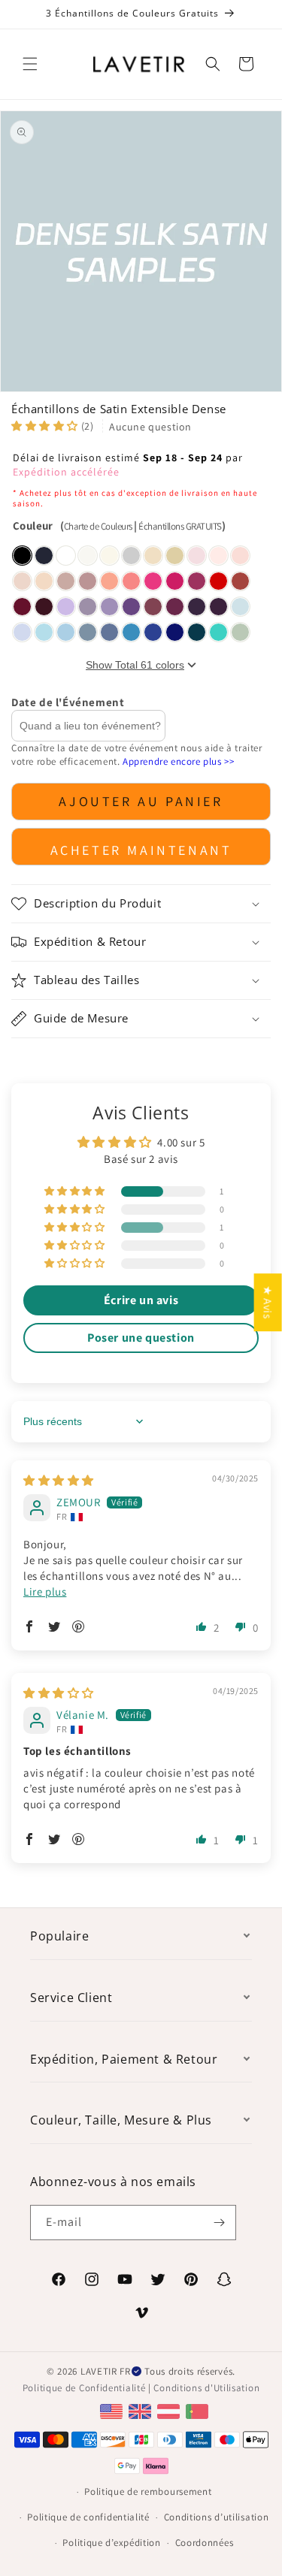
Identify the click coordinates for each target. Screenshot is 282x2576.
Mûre (153, 607)
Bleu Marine (44, 556)
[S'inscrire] (219, 2223)
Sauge (240, 632)
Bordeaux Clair (22, 607)
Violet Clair (109, 607)
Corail (131, 581)
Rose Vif (153, 581)
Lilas (66, 607)
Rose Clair (240, 556)
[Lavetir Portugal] (199, 2410)
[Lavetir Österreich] (170, 2410)
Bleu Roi (175, 632)
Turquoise (218, 632)
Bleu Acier (109, 632)
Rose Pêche (44, 581)
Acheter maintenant (141, 850)
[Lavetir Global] (113, 2410)
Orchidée (175, 607)
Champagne (175, 556)
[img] (59, 1480)
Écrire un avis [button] (141, 1300)
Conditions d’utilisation (217, 2517)
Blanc (66, 556)
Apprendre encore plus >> (178, 761)
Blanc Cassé (88, 556)
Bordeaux (44, 607)
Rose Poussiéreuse (66, 581)
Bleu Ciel (66, 632)
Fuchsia (197, 581)
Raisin (197, 607)
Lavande (22, 632)
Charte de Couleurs (98, 526)
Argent (131, 556)
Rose (197, 556)
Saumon (109, 581)
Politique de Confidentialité (84, 2388)
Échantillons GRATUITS (180, 526)
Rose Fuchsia (175, 581)
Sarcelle (197, 632)
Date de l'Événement (68, 702)
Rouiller (240, 581)
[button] (30, 64)
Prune (218, 607)
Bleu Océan (131, 632)
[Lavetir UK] (142, 2410)
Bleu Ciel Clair (44, 632)
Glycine (88, 607)
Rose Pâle (22, 581)
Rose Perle (218, 556)
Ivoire (109, 556)
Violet (131, 607)
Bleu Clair (240, 607)
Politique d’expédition (111, 2543)
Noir (22, 556)
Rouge (218, 581)
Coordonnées (205, 2543)
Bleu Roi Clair (153, 632)
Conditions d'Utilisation (206, 2388)
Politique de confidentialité (88, 2517)
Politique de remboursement (148, 2491)
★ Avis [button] (268, 1302)
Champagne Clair (153, 556)
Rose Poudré (88, 581)
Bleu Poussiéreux (88, 632)
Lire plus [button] (45, 1592)
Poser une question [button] (141, 1338)
